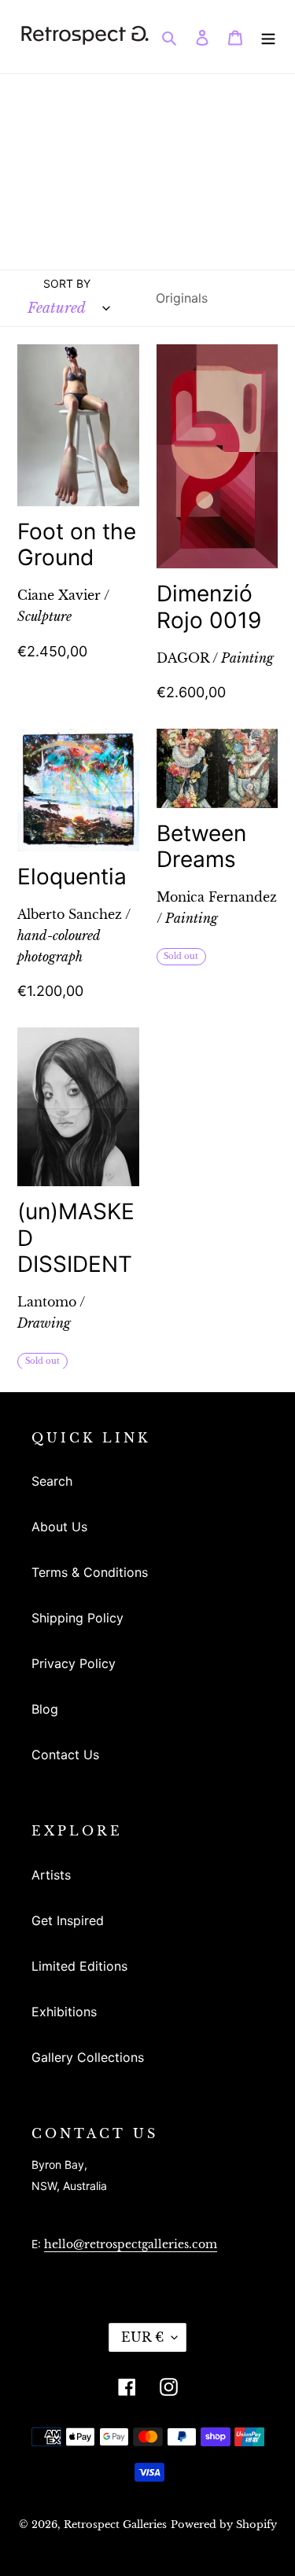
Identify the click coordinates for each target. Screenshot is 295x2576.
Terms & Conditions (90, 1572)
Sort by (67, 283)
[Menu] (268, 36)
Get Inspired (68, 1920)
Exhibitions (64, 2012)
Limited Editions (79, 1966)
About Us (59, 1527)
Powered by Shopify (224, 2525)
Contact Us (65, 1755)
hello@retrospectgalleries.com (131, 2244)
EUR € (142, 2337)
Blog (45, 1709)
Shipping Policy (77, 1618)
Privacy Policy (74, 1663)
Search (52, 1481)
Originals (182, 298)
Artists (51, 1875)
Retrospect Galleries (115, 2525)
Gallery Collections (88, 2057)
